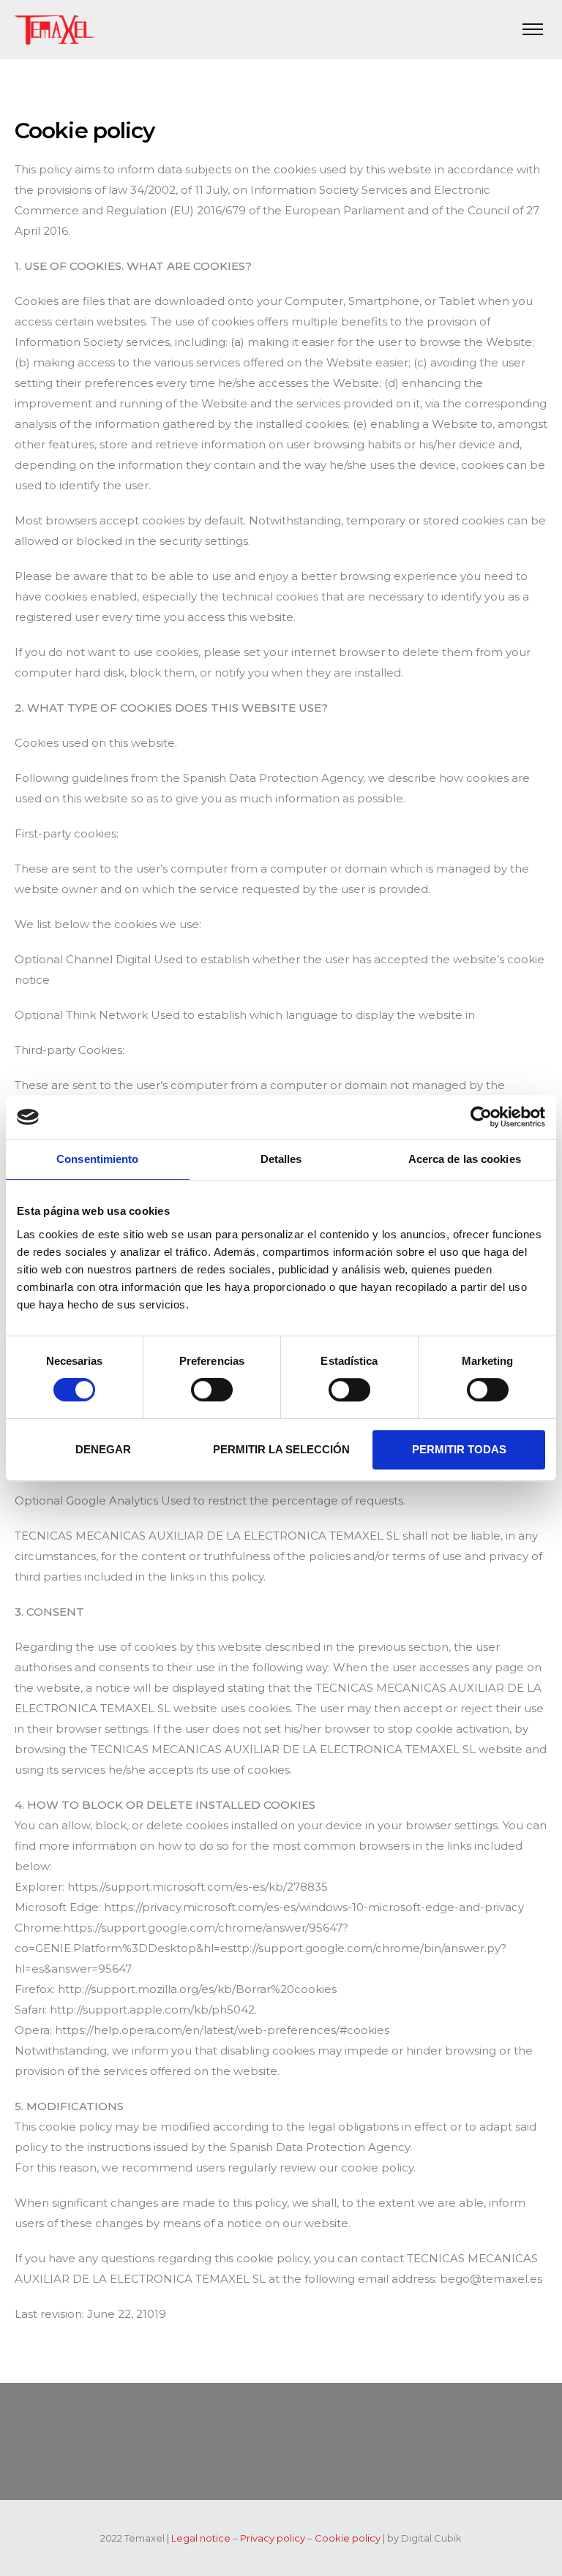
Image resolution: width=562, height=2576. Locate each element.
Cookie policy (348, 2538)
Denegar (103, 1449)
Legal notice (201, 2538)
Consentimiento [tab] (97, 1159)
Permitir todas (459, 1449)
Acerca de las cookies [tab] (465, 1159)
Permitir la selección (281, 1449)
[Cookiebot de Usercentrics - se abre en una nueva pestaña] (481, 1117)
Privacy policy (273, 2538)
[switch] (212, 1390)
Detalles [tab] (281, 1159)
